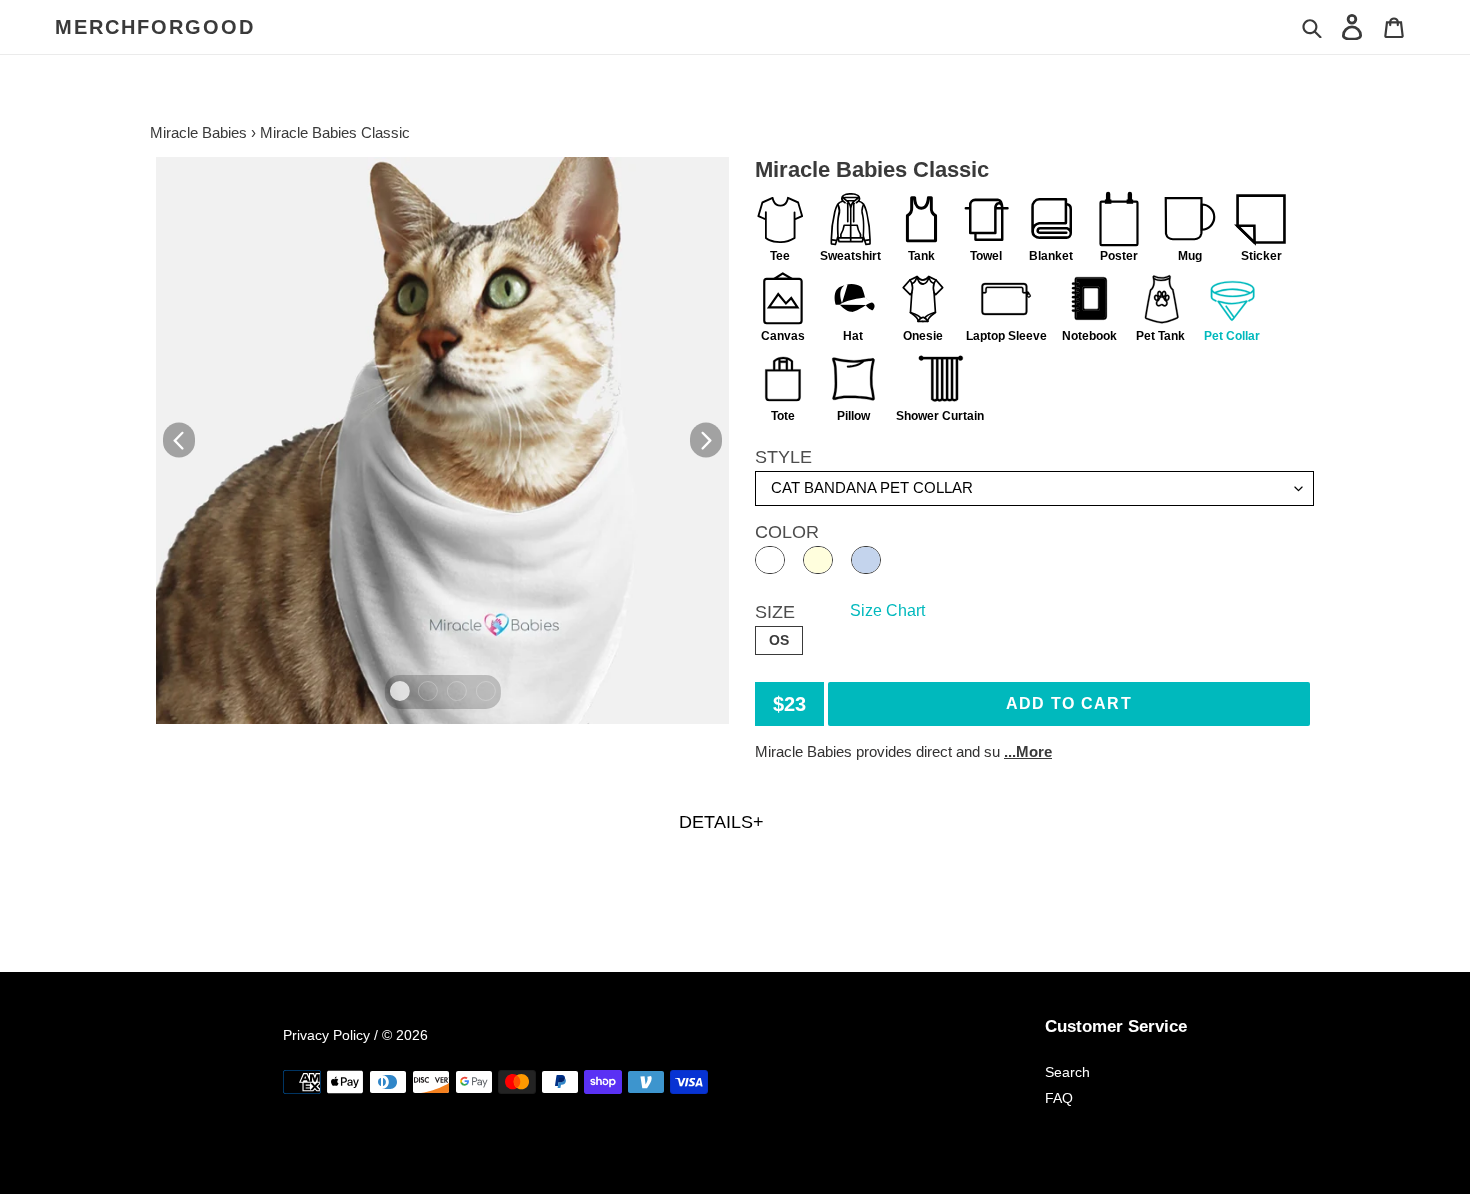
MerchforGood (155, 27)
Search (1067, 1072)
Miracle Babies (198, 132)
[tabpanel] (442, 440)
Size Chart (887, 610)
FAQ (1059, 1098)
